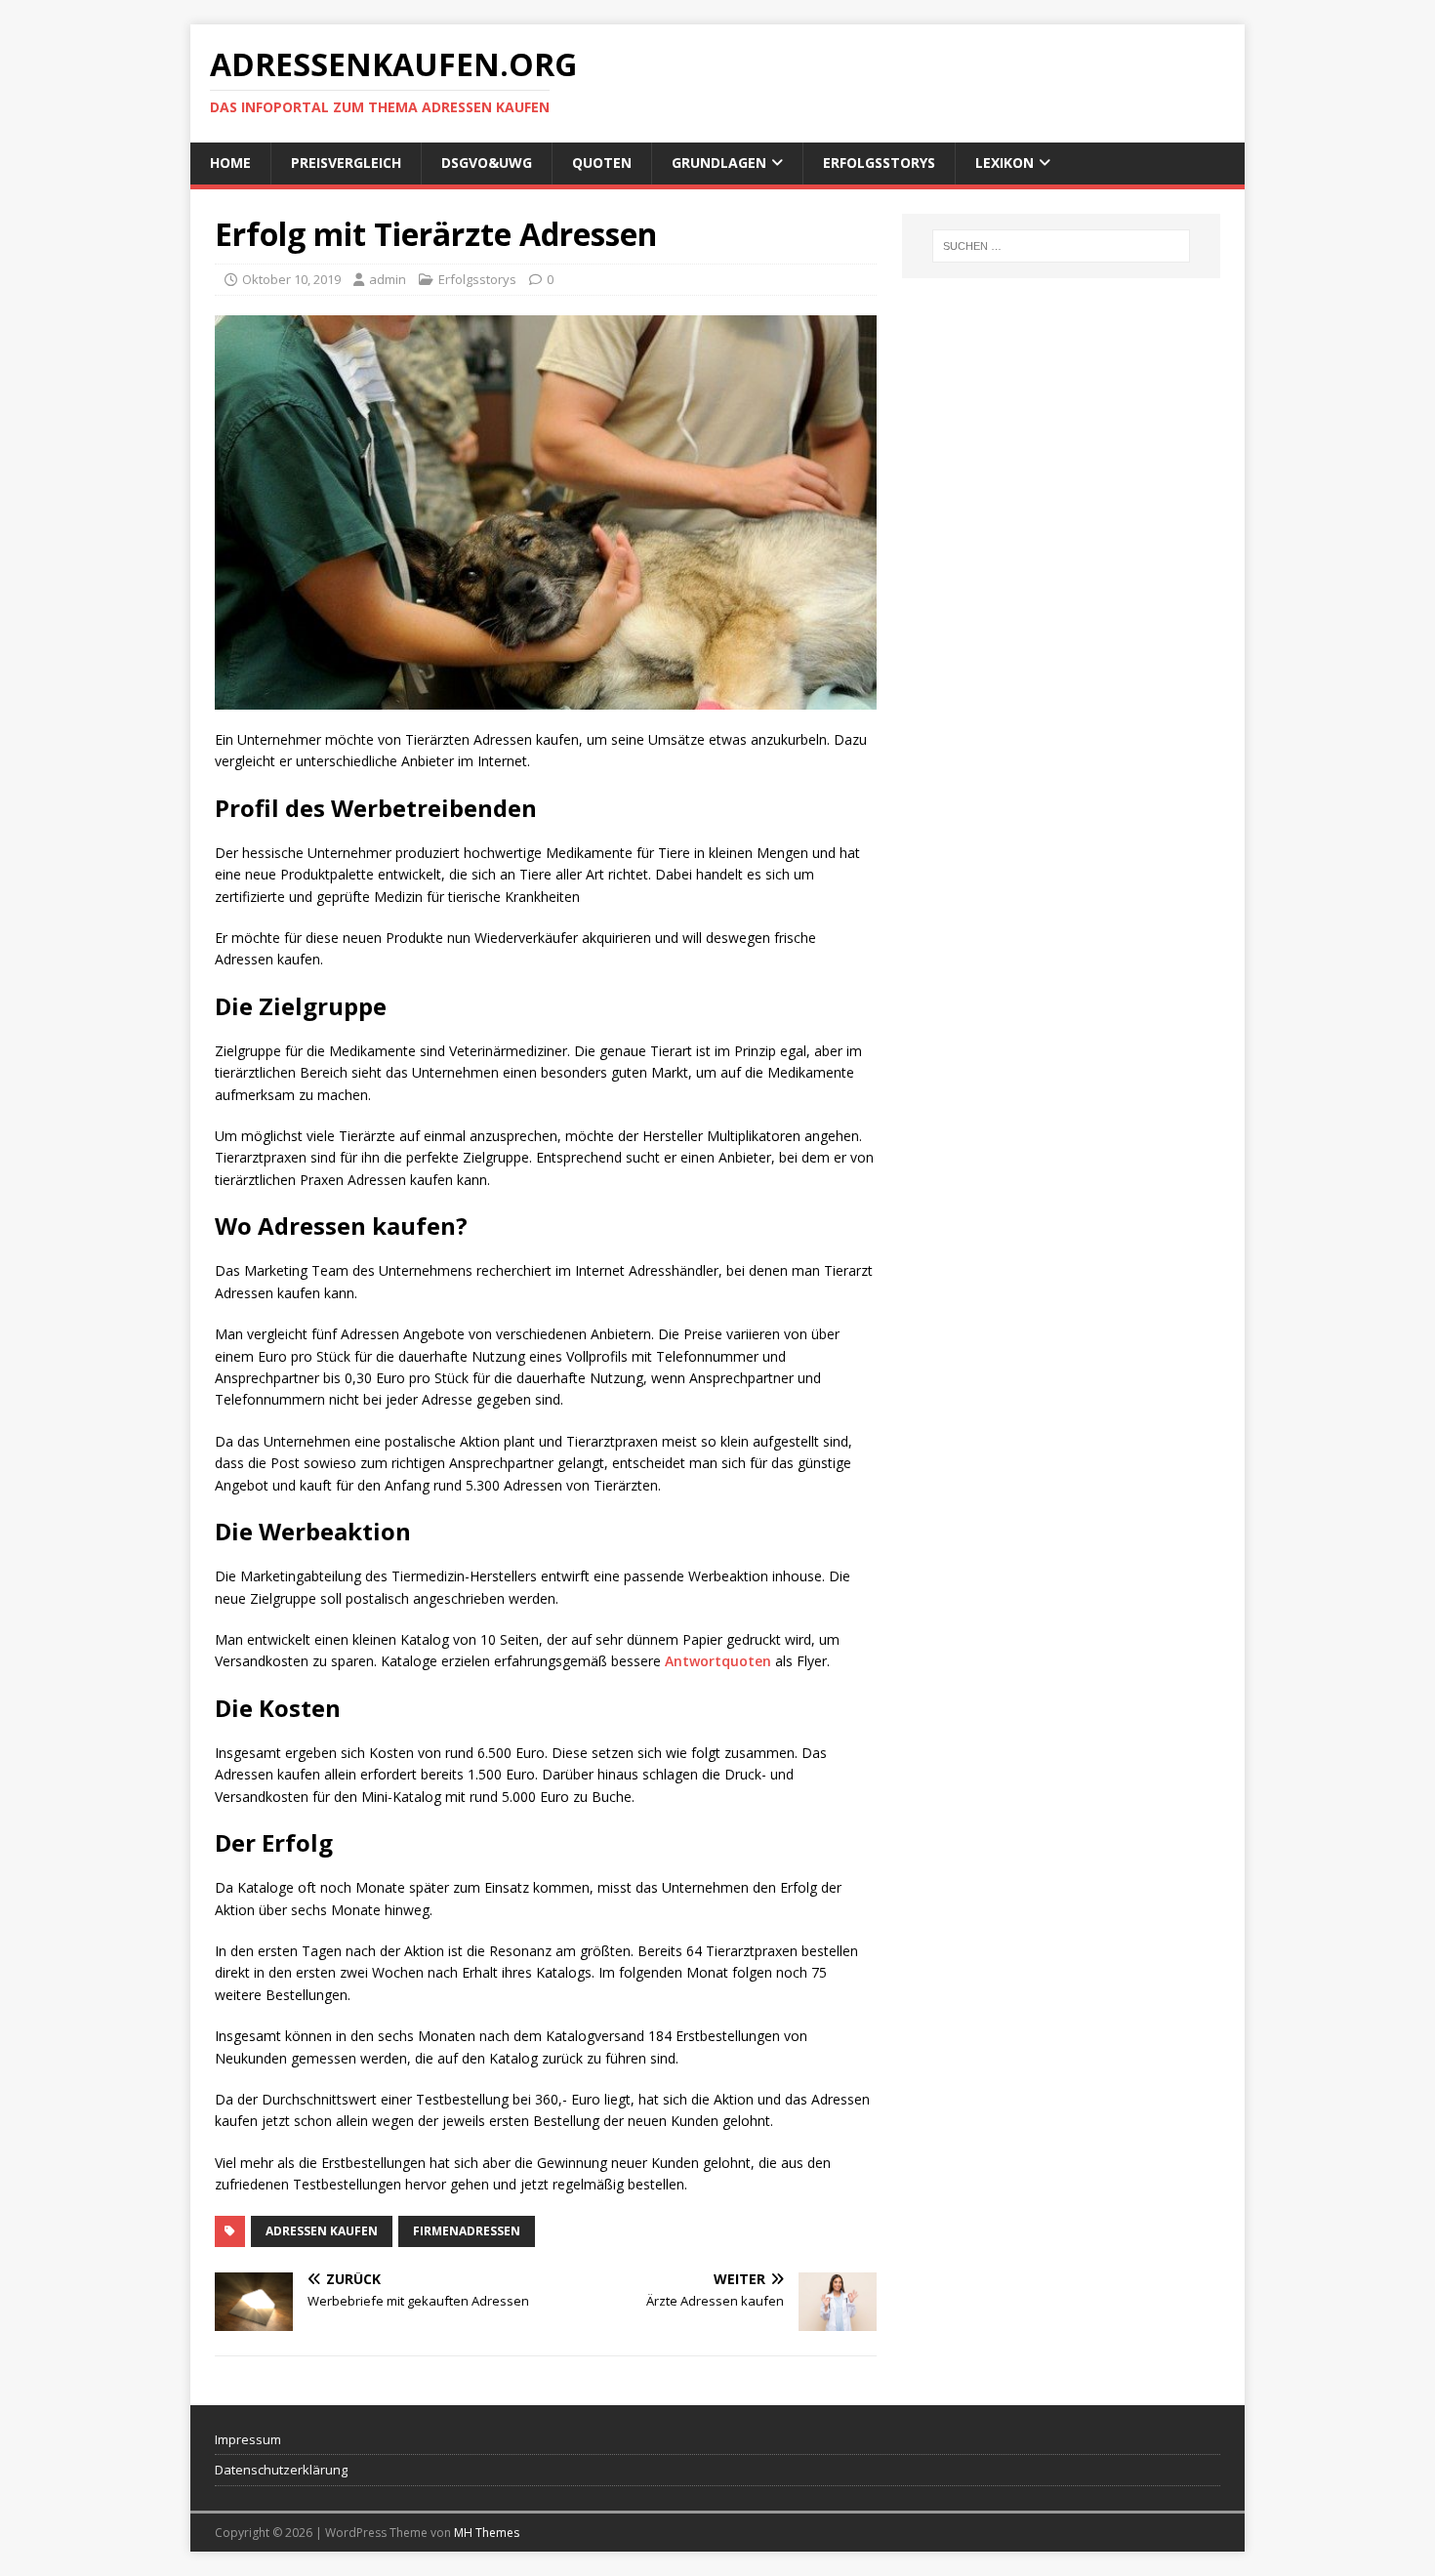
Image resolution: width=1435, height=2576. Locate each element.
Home (230, 163)
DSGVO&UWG (487, 163)
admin (388, 279)
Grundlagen (719, 163)
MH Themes (487, 2533)
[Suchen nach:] (1061, 246)
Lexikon (1004, 163)
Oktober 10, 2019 (291, 279)
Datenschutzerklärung (281, 2470)
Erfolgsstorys (879, 163)
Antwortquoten (718, 1661)
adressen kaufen (322, 2231)
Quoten (602, 163)
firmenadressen (467, 2231)
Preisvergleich (346, 163)
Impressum (248, 2439)
